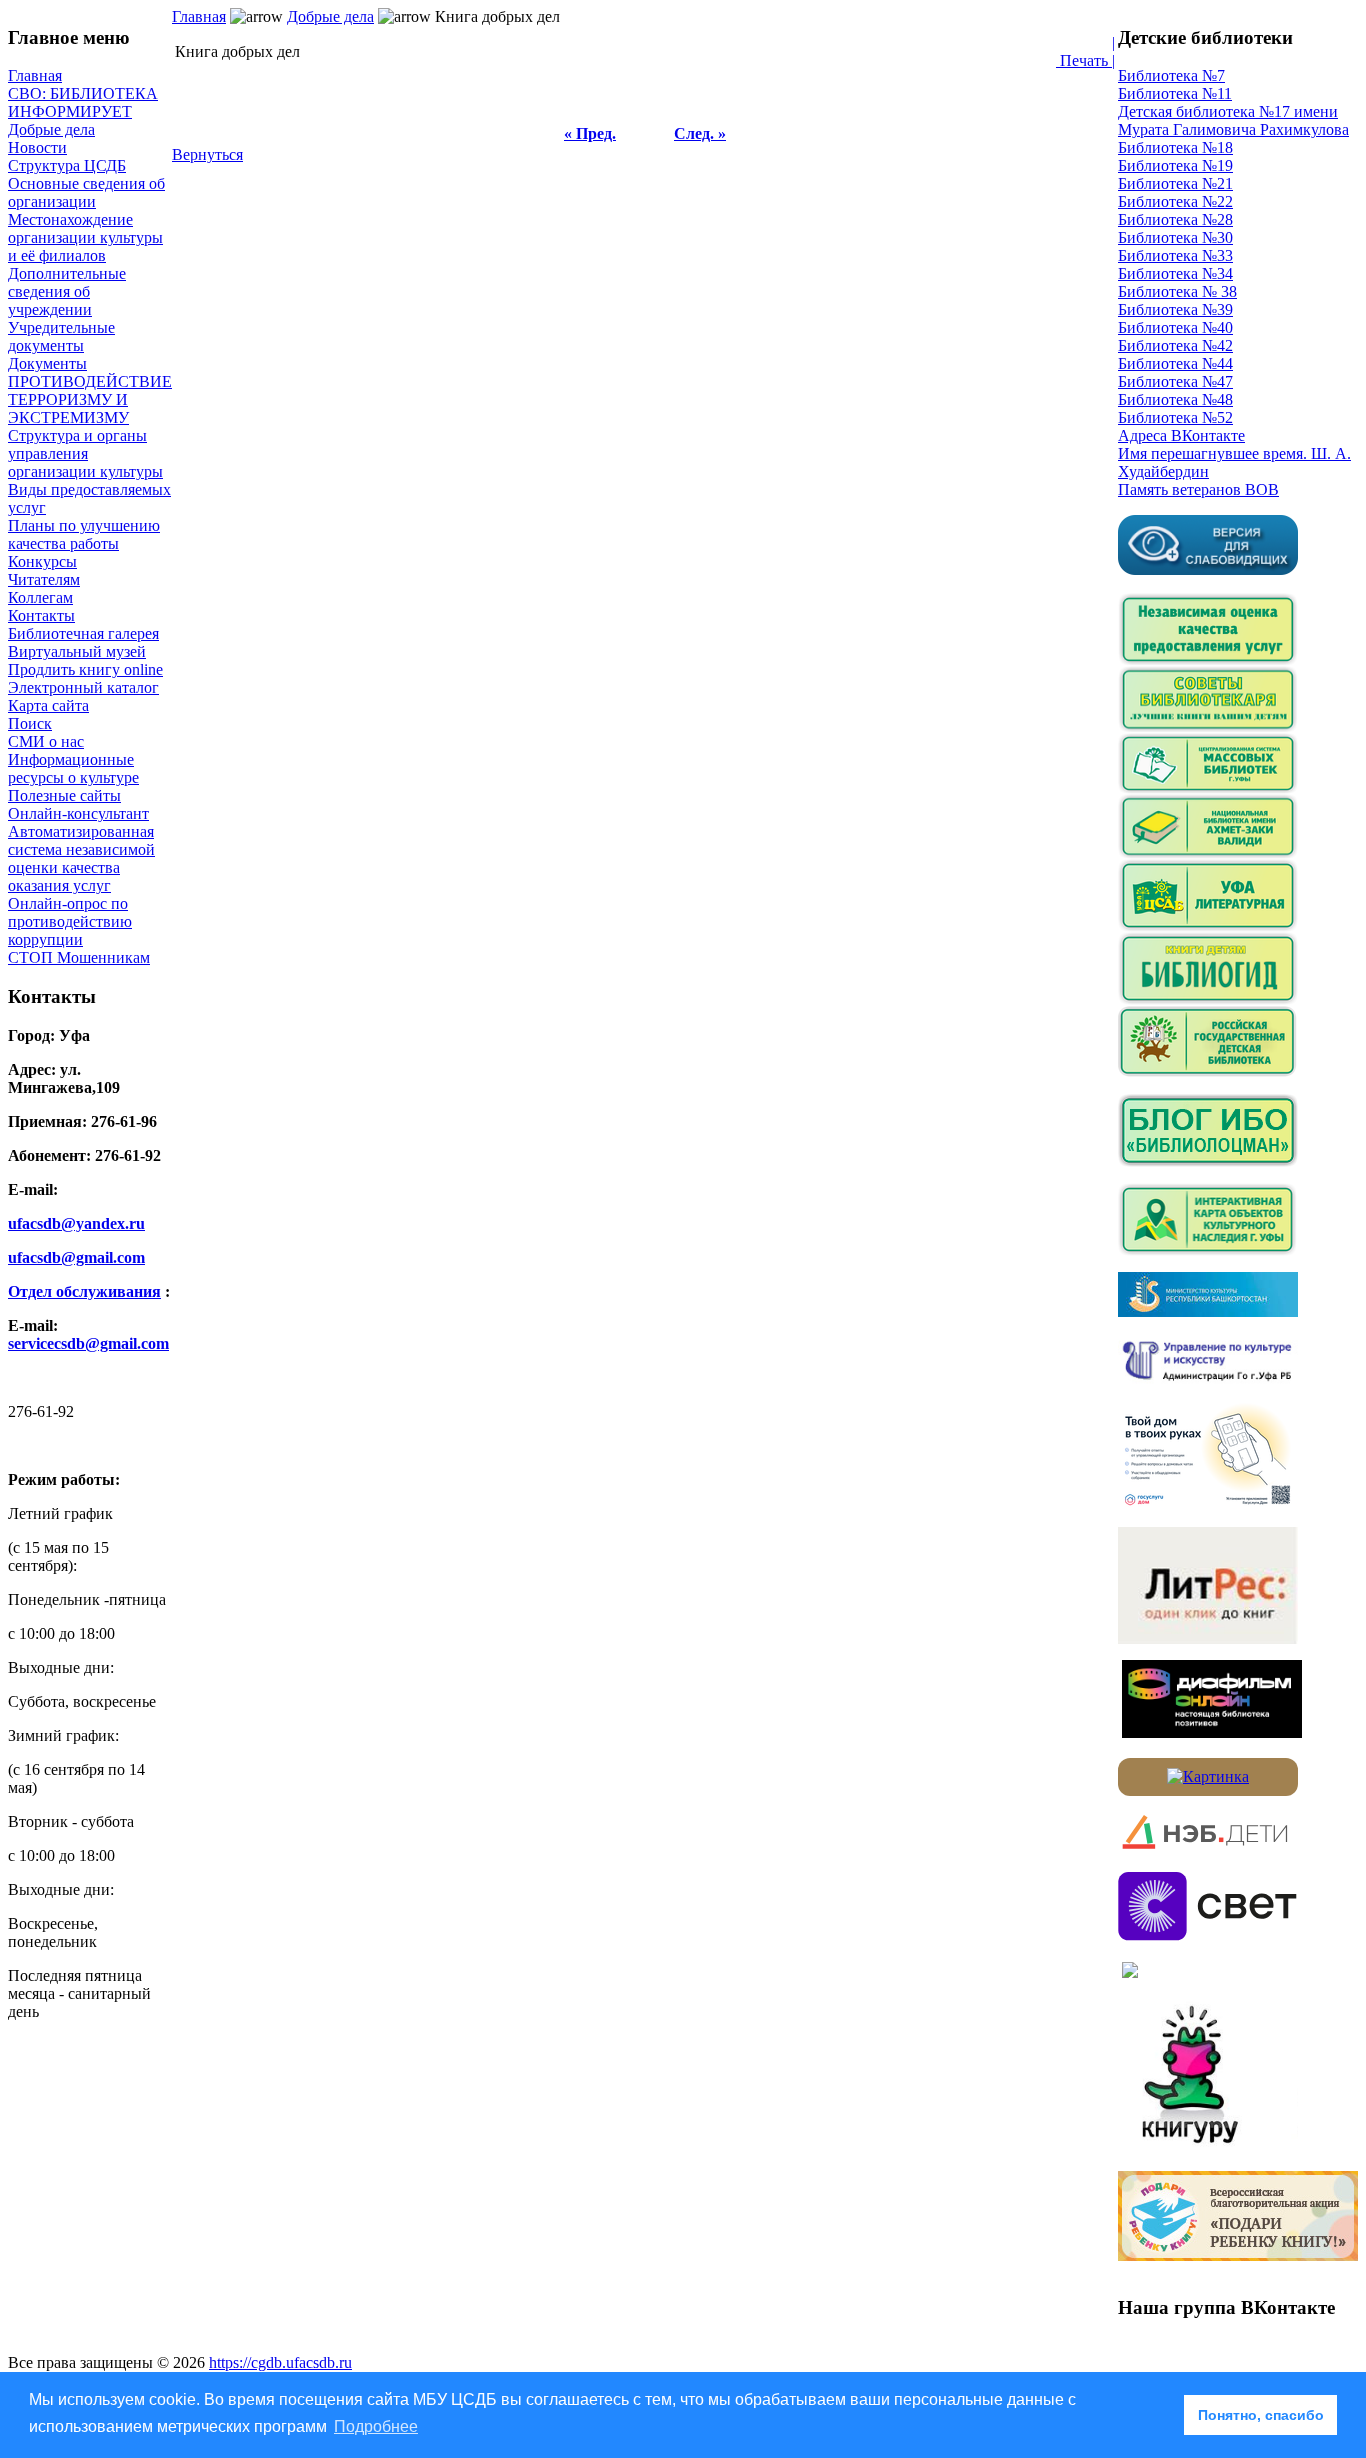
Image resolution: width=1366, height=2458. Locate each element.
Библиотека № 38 (1177, 291)
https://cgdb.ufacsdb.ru (280, 2362)
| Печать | (1085, 51)
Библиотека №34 (1175, 273)
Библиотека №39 (1175, 309)
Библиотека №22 (1175, 201)
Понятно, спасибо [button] (1261, 2415)
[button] (1163, 2415)
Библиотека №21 (1175, 183)
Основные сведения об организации (86, 192)
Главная (35, 75)
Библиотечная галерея (83, 633)
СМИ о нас (46, 741)
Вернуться (207, 154)
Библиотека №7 (1171, 75)
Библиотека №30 (1175, 237)
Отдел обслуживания (84, 1291)
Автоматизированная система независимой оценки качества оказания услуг (81, 858)
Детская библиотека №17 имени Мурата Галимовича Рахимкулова (1233, 120)
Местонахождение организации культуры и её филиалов (85, 237)
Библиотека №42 (1175, 345)
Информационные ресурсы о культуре (73, 768)
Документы (47, 363)
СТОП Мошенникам (79, 957)
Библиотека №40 (1175, 327)
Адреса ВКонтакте (1181, 435)
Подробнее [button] (376, 2426)
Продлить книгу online (85, 669)
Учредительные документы (61, 336)
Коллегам (40, 597)
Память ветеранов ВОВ (1198, 489)
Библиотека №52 (1175, 417)
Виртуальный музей (77, 651)
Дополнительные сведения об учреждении (67, 291)
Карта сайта (48, 705)
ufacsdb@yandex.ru (76, 1223)
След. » (700, 133)
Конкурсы (42, 561)
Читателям (44, 579)
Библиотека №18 (1175, 147)
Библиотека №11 (1175, 93)
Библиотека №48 (1175, 399)
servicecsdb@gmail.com (88, 1343)
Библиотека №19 (1175, 165)
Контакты (41, 615)
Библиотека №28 (1175, 219)
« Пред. (590, 133)
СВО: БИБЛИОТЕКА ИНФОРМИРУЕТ (83, 102)
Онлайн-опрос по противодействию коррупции (70, 921)
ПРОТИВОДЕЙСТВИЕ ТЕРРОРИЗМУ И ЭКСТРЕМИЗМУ (90, 399)
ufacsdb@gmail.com (76, 1257)
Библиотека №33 (1175, 255)
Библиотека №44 (1175, 363)
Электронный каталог (83, 687)
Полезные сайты (64, 795)
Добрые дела (51, 129)
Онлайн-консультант (78, 813)
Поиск (30, 723)
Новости (37, 147)
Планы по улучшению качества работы (84, 534)
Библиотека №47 (1175, 381)
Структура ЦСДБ (67, 165)
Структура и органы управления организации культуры (85, 453)
